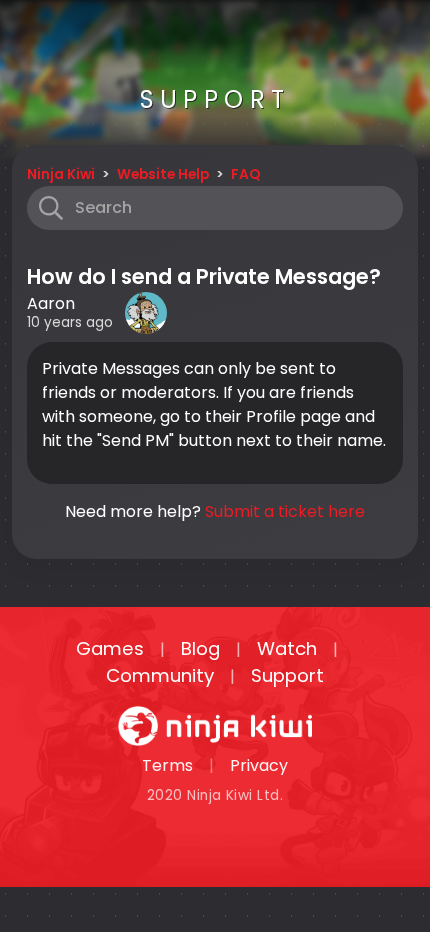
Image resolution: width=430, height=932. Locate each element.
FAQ (245, 174)
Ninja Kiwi (61, 174)
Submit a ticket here (285, 511)
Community (160, 675)
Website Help (163, 174)
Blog (200, 648)
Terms (167, 765)
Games (110, 648)
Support (287, 675)
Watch (287, 648)
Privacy (259, 765)
